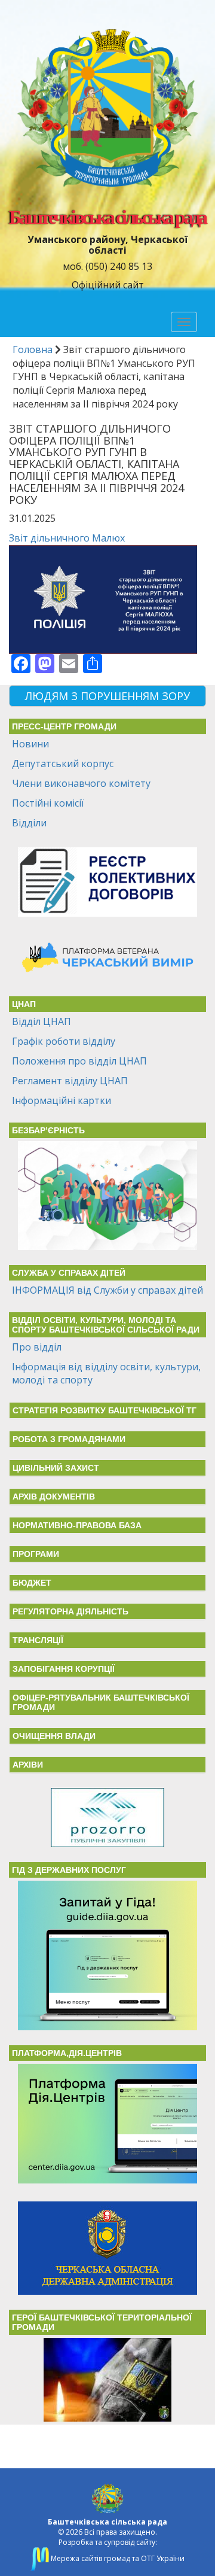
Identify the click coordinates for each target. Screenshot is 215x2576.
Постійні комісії (48, 803)
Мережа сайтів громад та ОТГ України (117, 2558)
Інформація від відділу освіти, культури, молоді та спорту (106, 1374)
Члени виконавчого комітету (81, 783)
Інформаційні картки (62, 1100)
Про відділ (37, 1347)
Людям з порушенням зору (107, 696)
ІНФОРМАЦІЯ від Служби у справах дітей (107, 1290)
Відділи (29, 823)
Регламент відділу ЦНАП (70, 1081)
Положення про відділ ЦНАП (79, 1061)
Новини (30, 744)
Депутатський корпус (63, 764)
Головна (33, 349)
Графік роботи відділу (64, 1041)
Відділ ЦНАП (42, 1021)
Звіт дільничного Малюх (67, 538)
